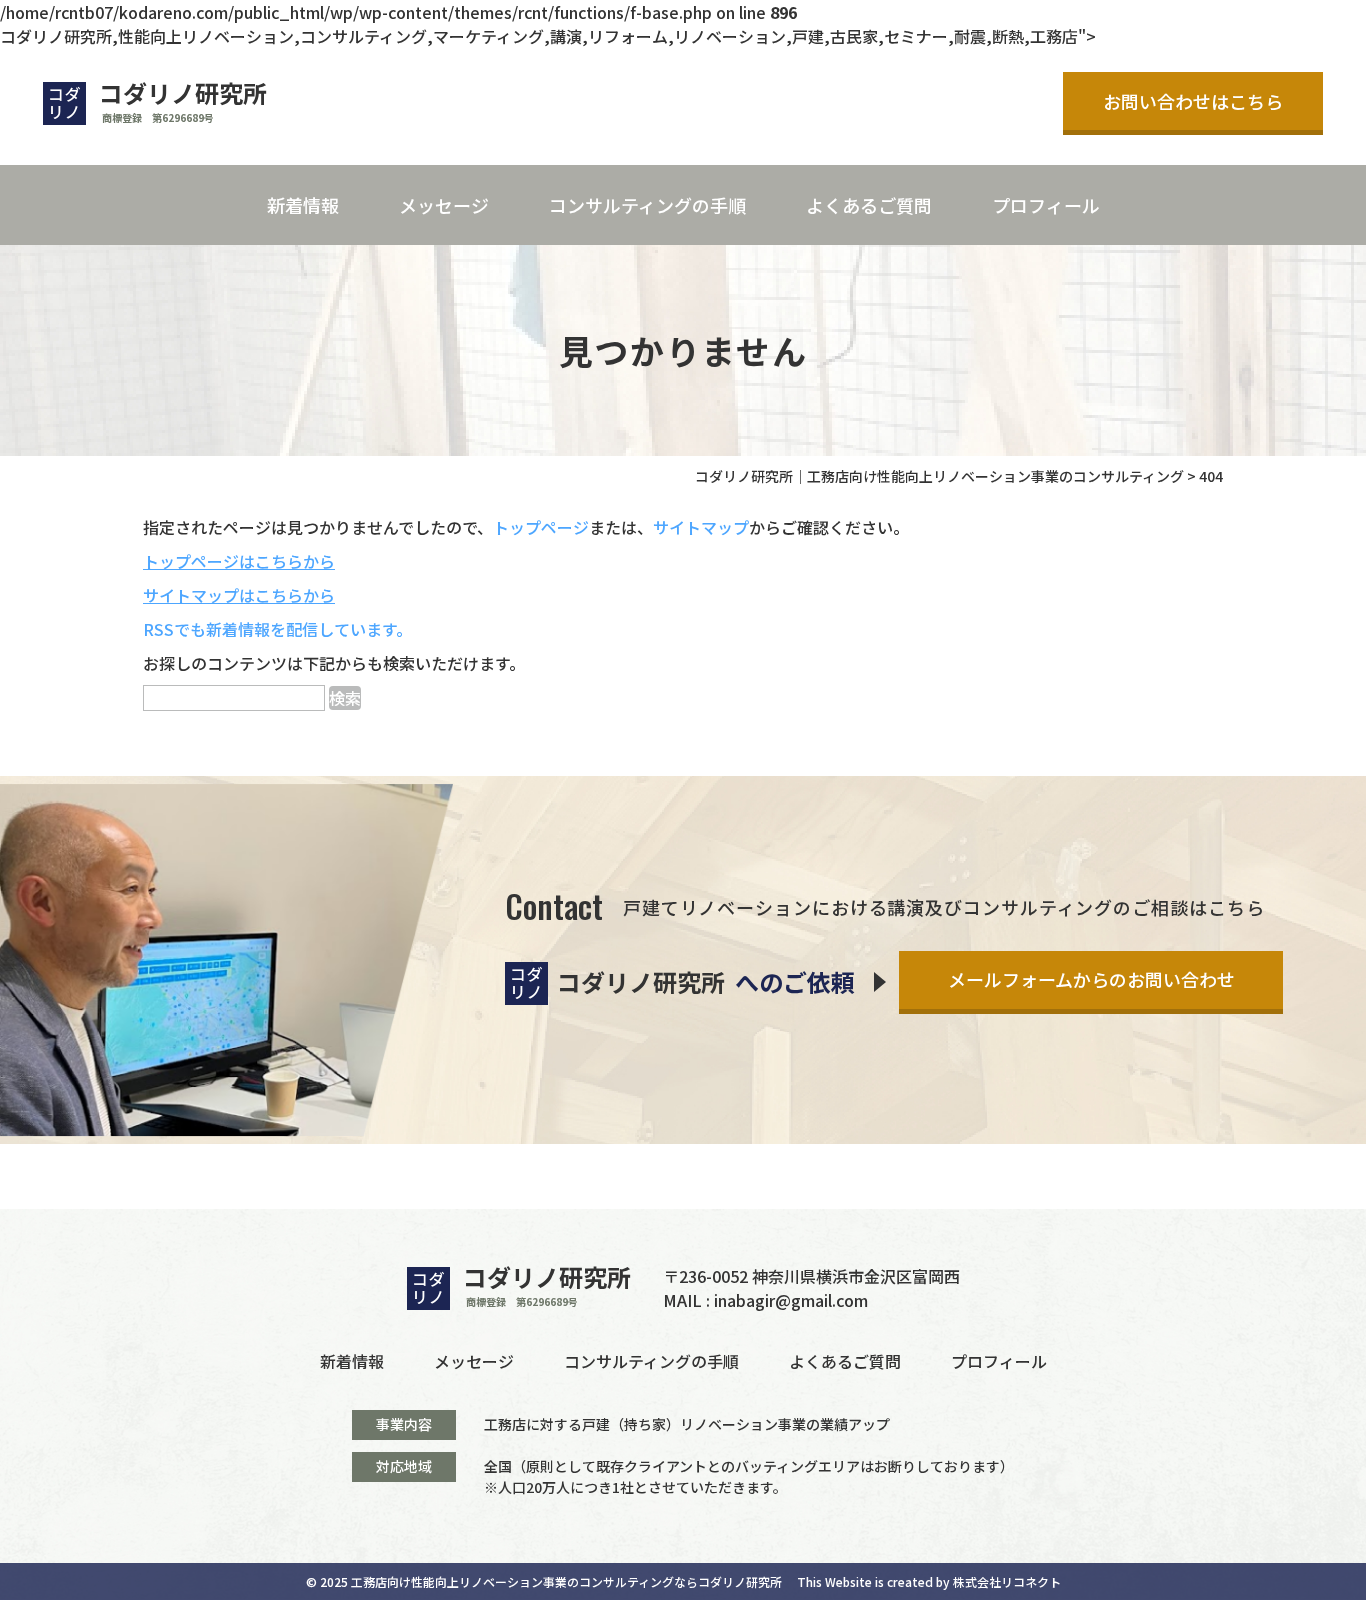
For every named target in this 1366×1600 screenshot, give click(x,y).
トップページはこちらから (239, 561)
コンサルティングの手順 (647, 205)
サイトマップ (701, 527)
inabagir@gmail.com (791, 1300)
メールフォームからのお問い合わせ (1091, 979)
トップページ (541, 527)
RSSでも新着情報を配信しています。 (277, 629)
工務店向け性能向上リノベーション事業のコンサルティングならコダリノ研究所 (566, 1581)
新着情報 (303, 205)
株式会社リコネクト (1007, 1581)
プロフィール (1046, 205)
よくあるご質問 (869, 205)
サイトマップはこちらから (239, 595)
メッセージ (444, 205)
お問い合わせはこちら (1193, 101)
